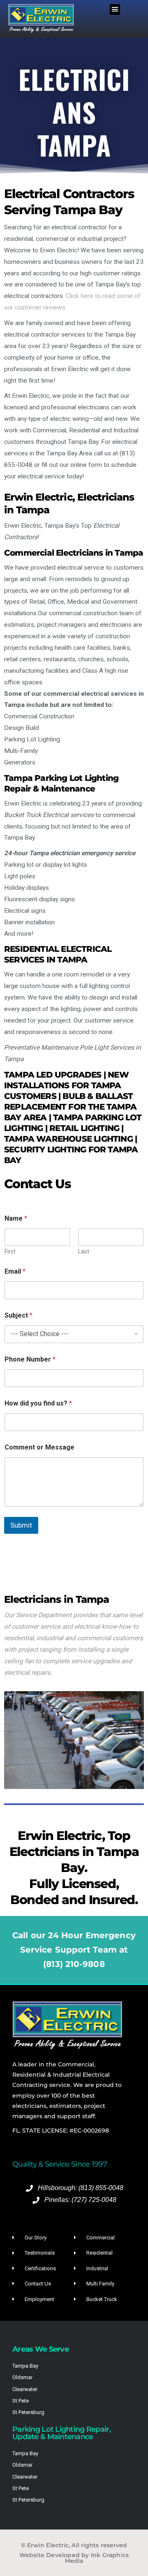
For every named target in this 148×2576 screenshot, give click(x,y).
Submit (21, 1525)
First (10, 1251)
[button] (115, 9)
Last (84, 1251)
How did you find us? (38, 1403)
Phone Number (30, 1359)
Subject (18, 1315)
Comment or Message (39, 1447)
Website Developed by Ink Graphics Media (74, 2558)
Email (15, 1271)
